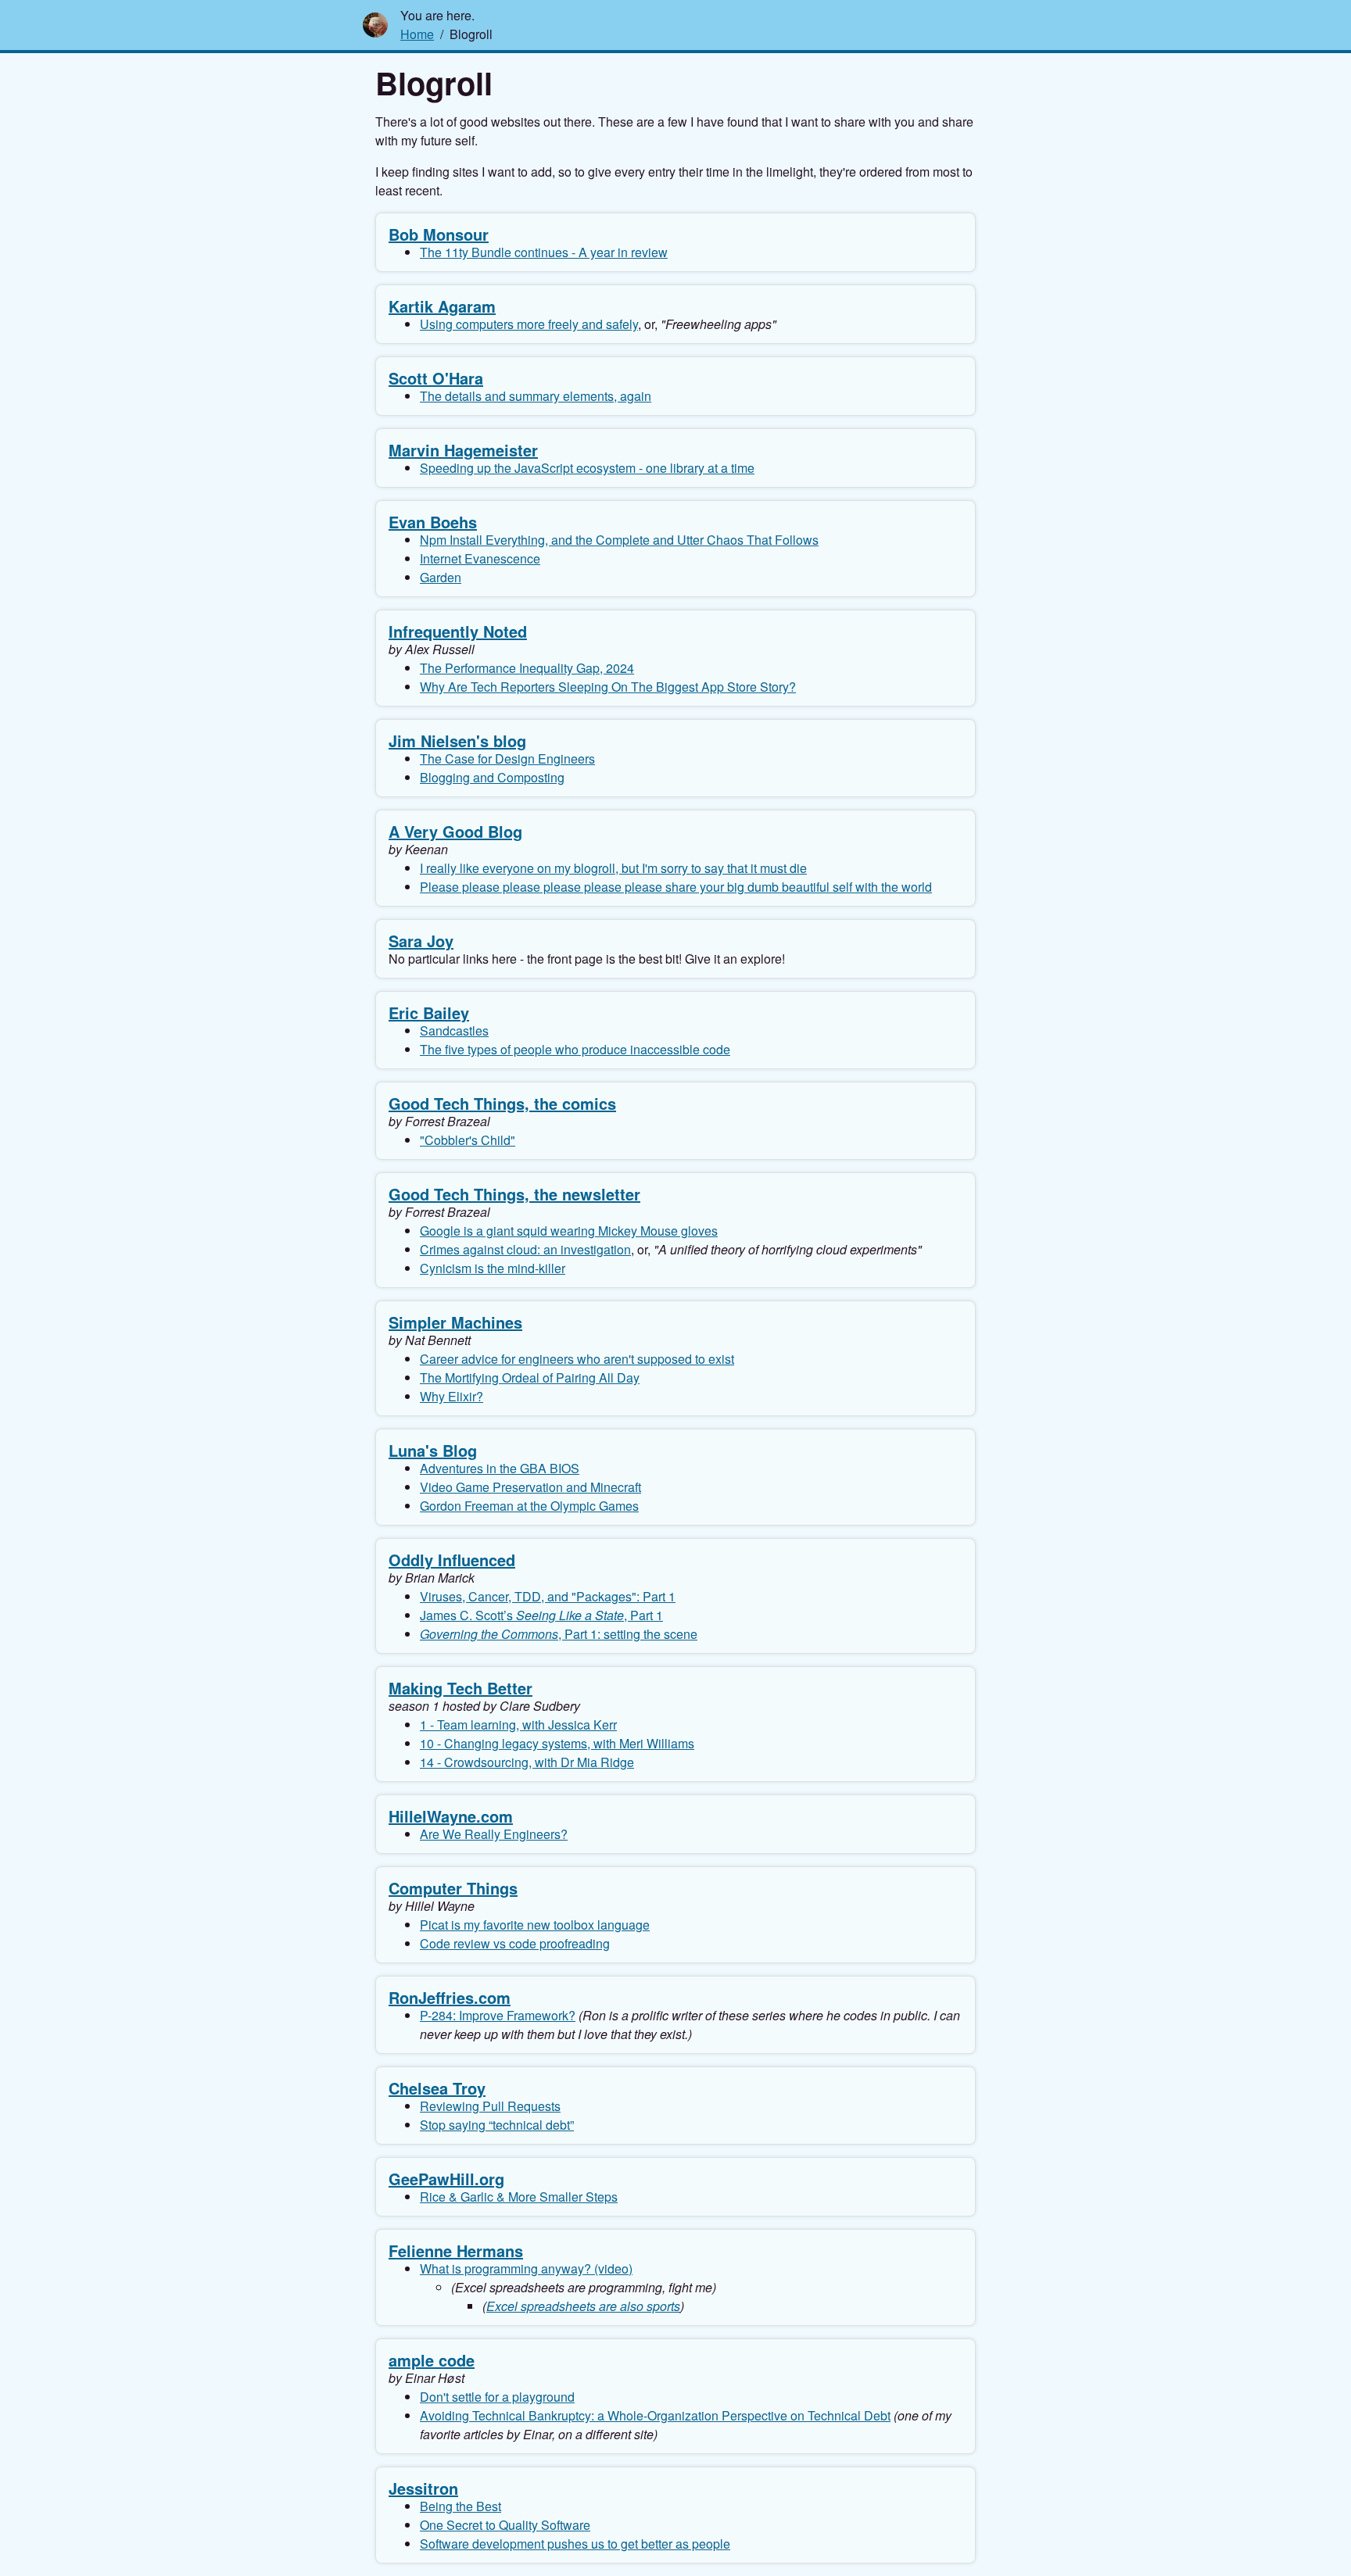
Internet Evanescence (480, 558)
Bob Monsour (439, 234)
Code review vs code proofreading (515, 1943)
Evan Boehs (433, 522)
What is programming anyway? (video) (526, 2268)
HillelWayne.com (451, 1816)
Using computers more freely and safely (529, 324)
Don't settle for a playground (497, 2397)
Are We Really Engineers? (494, 1834)
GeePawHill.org (446, 2179)
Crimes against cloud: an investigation (525, 1249)
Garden (441, 577)
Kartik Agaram (442, 306)
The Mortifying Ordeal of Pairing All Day (530, 1377)
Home (417, 34)
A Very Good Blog (455, 831)
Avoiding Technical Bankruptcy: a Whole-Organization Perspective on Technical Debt (655, 2415)
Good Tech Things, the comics (502, 1103)
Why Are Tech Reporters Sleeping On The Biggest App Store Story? (608, 687)
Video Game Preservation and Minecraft (530, 1487)
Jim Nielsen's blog (457, 741)
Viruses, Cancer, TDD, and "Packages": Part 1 (548, 1596)
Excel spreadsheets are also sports (583, 2306)
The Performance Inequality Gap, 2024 (527, 668)
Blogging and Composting (492, 777)
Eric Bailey (429, 1013)
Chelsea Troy (437, 2088)
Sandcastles (454, 1030)
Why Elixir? (452, 1396)
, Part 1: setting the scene (559, 1634)
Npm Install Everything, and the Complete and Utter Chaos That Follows (619, 540)
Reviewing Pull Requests (490, 2106)
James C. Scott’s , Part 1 (541, 1615)
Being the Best (460, 2506)
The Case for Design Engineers (507, 758)
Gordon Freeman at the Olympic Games (529, 1506)
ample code (432, 2360)
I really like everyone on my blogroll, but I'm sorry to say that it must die (613, 868)
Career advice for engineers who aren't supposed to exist (577, 1359)
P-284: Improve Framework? (498, 2015)
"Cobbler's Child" (468, 1140)
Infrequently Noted (458, 631)
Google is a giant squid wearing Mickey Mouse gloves (569, 1231)
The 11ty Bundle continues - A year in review (544, 252)
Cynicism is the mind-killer (493, 1268)
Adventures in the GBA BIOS (500, 1468)
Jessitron (423, 2488)
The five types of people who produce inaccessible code (575, 1049)
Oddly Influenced (452, 1560)
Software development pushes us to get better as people (575, 2544)
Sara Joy (421, 941)
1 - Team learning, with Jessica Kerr (518, 1724)
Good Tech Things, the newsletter (514, 1194)
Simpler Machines (455, 1322)
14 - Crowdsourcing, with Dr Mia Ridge (527, 1762)
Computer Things (453, 1888)
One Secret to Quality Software (505, 2525)
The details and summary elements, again (536, 396)
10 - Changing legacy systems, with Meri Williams (557, 1743)
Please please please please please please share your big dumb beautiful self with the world (676, 887)
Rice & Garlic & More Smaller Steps (519, 2197)
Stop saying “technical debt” (497, 2125)
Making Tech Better (460, 1688)
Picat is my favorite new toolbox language (535, 1925)
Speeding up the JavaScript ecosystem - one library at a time (587, 468)
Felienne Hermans (456, 2250)
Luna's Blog (433, 1450)
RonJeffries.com (450, 1997)
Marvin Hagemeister (463, 450)
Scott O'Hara (436, 378)
